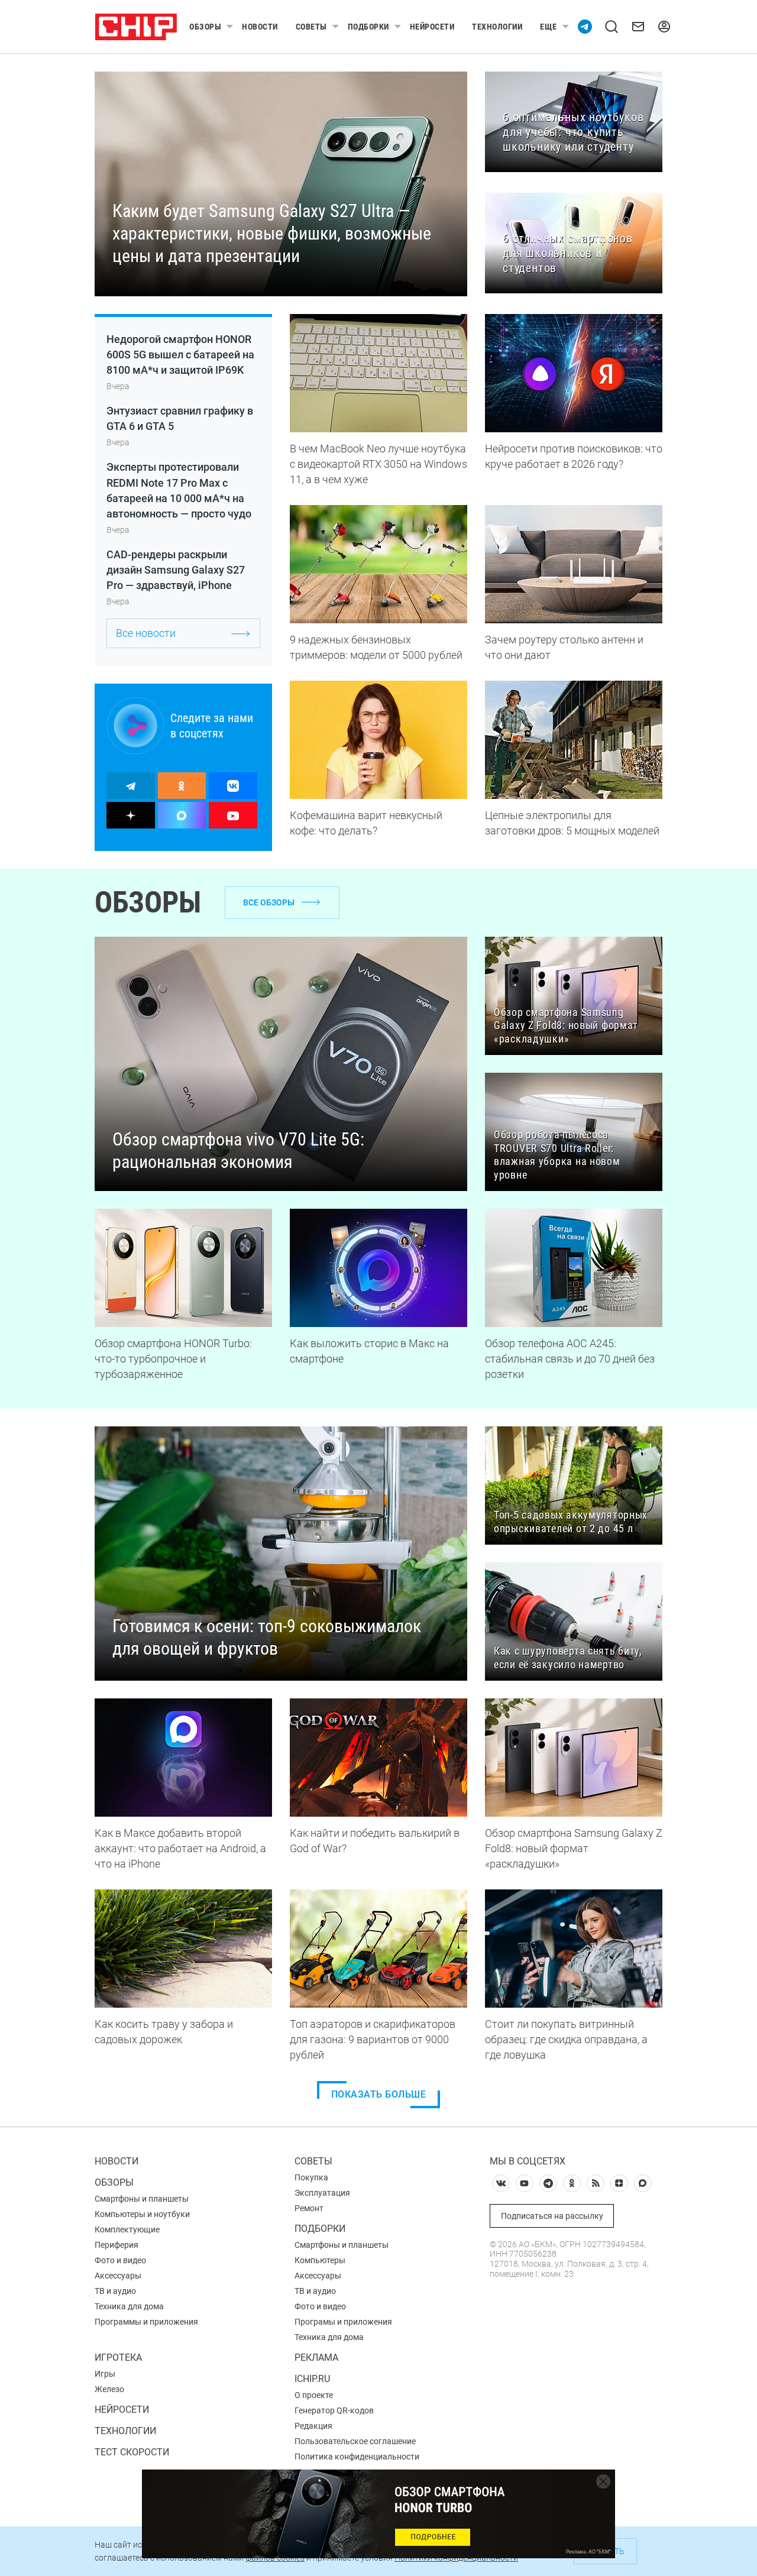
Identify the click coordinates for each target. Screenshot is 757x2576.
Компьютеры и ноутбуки (142, 2214)
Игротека (118, 2357)
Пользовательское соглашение (355, 2441)
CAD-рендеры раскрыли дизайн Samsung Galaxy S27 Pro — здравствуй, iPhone (176, 570)
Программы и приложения (146, 2322)
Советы (311, 27)
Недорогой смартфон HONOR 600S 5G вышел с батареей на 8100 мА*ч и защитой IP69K (180, 355)
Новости (260, 27)
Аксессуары (118, 2276)
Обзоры (205, 27)
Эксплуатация (322, 2193)
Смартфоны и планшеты (142, 2199)
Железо (109, 2389)
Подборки (368, 27)
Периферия (117, 2245)
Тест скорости (132, 2452)
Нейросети (432, 27)
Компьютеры (320, 2260)
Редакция (313, 2426)
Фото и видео (120, 2260)
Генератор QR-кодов (334, 2410)
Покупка (311, 2177)
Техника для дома (129, 2306)
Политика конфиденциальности (357, 2457)
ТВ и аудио (115, 2291)
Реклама (316, 2357)
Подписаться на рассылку (552, 2216)
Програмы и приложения (343, 2322)
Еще (549, 27)
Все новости (146, 633)
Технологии (497, 27)
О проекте (314, 2395)
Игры (105, 2374)
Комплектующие (127, 2229)
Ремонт (309, 2208)
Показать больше (379, 2094)
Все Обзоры (269, 902)
